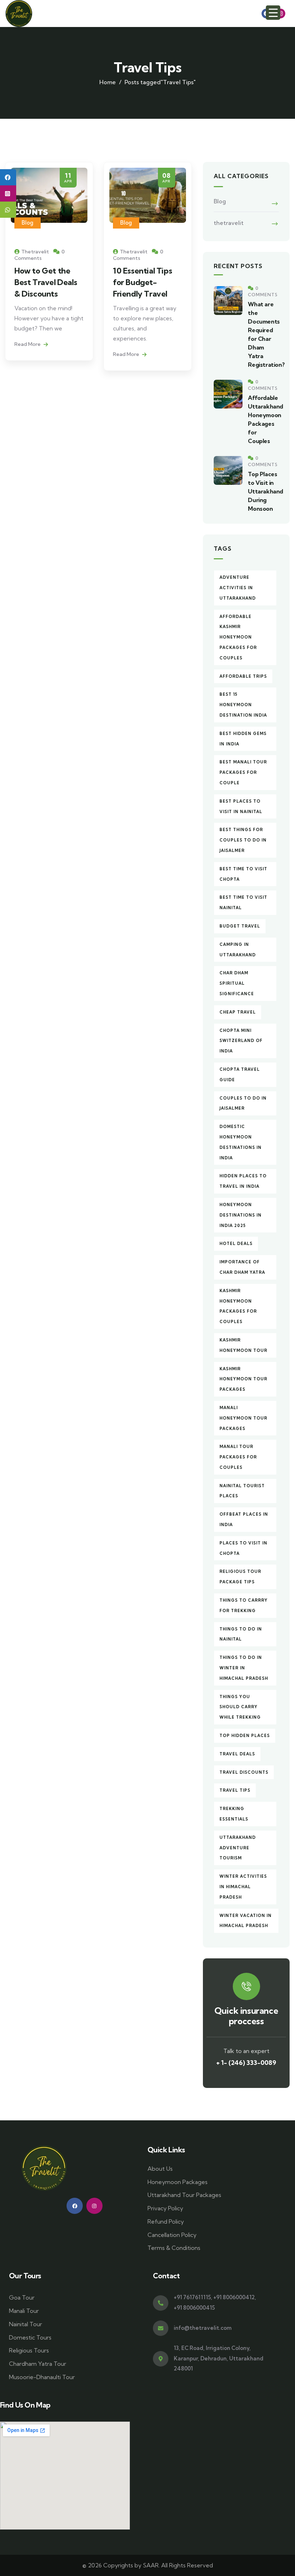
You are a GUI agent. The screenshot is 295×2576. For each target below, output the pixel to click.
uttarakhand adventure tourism (238, 1848)
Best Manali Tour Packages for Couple (243, 772)
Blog (28, 223)
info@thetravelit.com (203, 2328)
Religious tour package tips (240, 1577)
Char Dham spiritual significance (237, 983)
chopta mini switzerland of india (241, 1041)
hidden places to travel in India (243, 1181)
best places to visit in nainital (241, 806)
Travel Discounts (244, 1772)
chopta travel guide (240, 1075)
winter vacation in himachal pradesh (246, 1921)
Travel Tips (235, 1790)
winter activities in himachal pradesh (243, 1887)
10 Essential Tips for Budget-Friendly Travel (142, 282)
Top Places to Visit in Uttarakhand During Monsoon (265, 491)
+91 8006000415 (194, 2308)
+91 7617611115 (192, 2297)
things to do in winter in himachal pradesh (244, 1668)
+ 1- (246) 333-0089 (246, 2063)
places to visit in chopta (243, 1548)
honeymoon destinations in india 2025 (240, 1215)
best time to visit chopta (243, 874)
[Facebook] (75, 2206)
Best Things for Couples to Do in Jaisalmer (243, 840)
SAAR (151, 2565)
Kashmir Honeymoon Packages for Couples (238, 1306)
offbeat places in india (244, 1519)
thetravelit (229, 223)
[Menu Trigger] (273, 13)
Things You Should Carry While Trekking (240, 1707)
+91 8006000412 (234, 2297)
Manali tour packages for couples (238, 1457)
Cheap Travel (238, 1012)
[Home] (19, 13)
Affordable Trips (243, 676)
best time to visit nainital (243, 903)
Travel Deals (237, 1754)
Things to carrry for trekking (244, 1605)
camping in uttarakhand (238, 950)
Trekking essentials (234, 1814)
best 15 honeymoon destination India (243, 705)
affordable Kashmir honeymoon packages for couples (238, 637)
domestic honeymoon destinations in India (240, 1142)
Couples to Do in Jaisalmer (243, 1103)
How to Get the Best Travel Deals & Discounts (46, 282)
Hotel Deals (236, 1244)
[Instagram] (280, 13)
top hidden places (245, 1736)
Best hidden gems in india (243, 739)
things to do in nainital (241, 1634)
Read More (28, 344)
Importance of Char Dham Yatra (242, 1267)
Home (108, 82)
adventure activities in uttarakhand (238, 588)
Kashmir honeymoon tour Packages (243, 1379)
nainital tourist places (242, 1491)
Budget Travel (240, 926)
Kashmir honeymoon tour (243, 1345)
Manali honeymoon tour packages (243, 1418)
